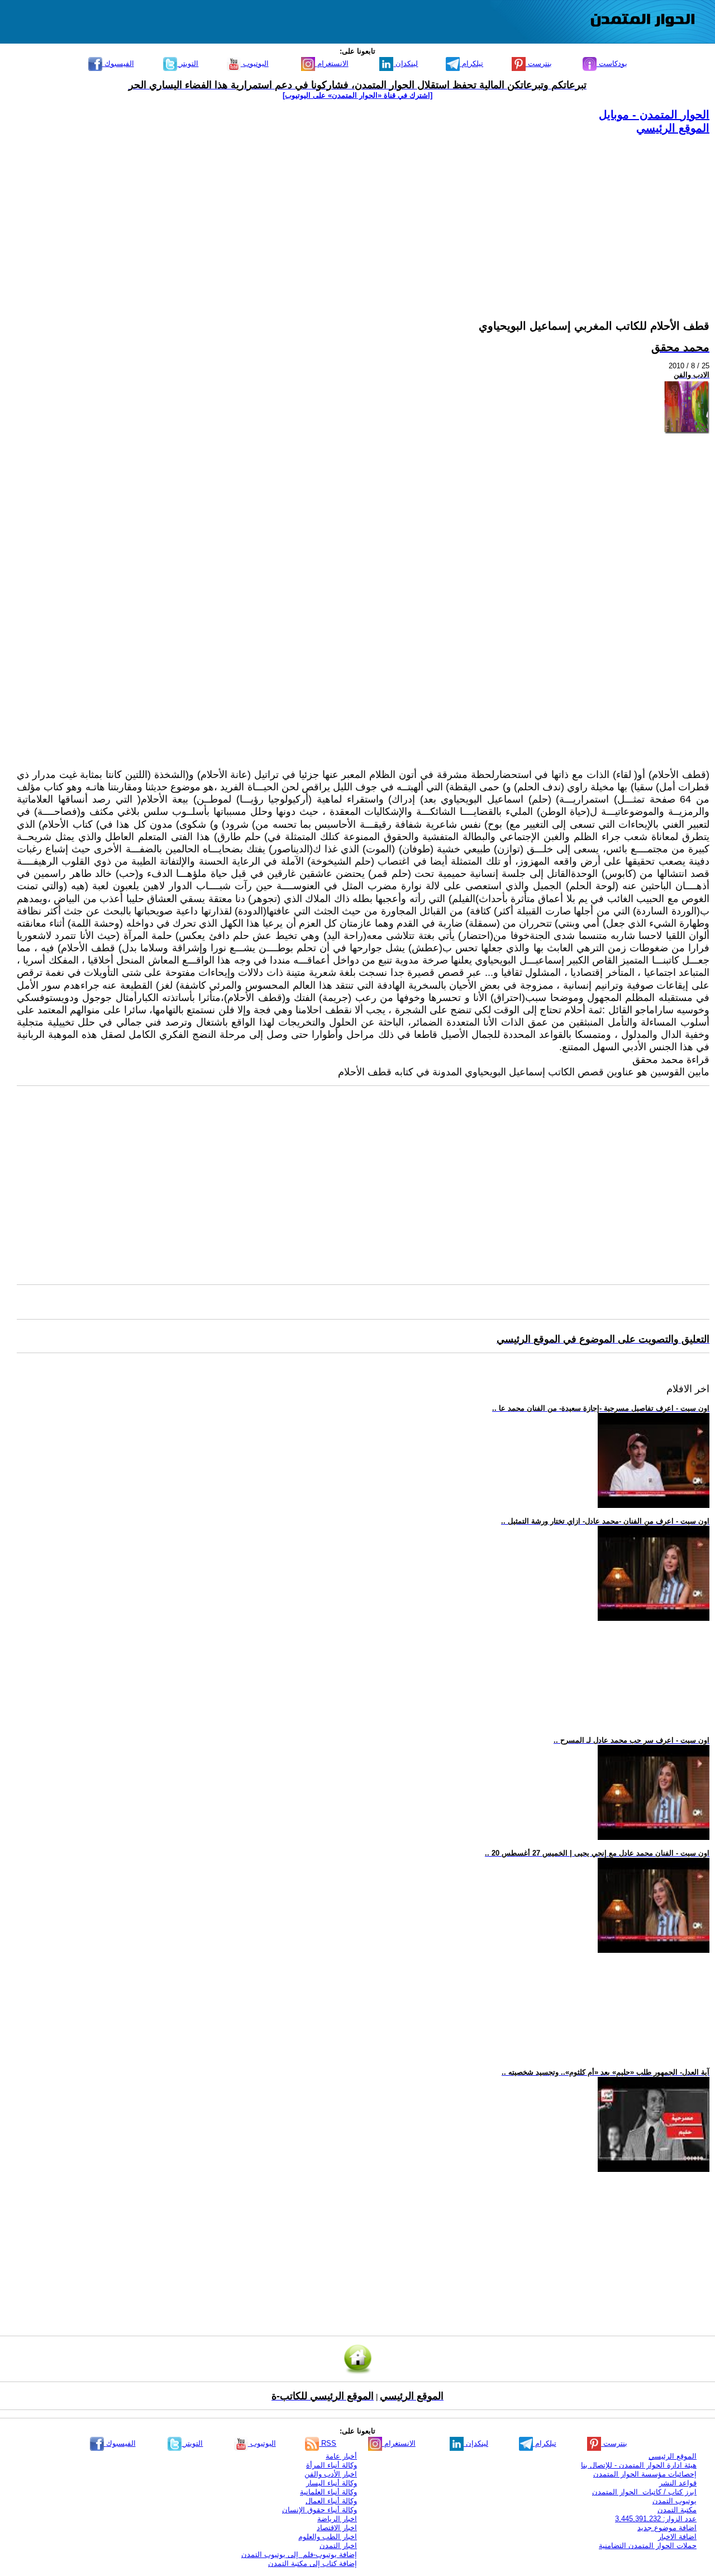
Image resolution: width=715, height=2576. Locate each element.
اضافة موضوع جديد (667, 2528)
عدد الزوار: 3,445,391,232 (656, 2519)
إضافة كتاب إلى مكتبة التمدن (313, 2563)
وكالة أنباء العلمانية (328, 2492)
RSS (328, 2443)
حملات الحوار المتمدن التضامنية (648, 2546)
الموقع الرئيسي (673, 128)
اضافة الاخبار (677, 2537)
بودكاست (612, 63)
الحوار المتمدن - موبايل (654, 115)
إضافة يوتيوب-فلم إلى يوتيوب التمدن (299, 2554)
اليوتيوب (255, 63)
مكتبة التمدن (677, 2510)
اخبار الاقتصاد (337, 2528)
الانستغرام (332, 63)
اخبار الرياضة (337, 2519)
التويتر (188, 63)
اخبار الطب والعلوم (328, 2537)
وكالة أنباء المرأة (332, 2465)
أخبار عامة (341, 2456)
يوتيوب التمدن (675, 2501)
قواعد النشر (678, 2483)
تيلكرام (471, 63)
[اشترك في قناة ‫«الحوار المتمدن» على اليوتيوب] (357, 95)
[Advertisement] (374, 214)
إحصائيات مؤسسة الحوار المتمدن (645, 2474)
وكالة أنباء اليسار (332, 2483)
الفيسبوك (118, 63)
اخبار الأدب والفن (331, 2474)
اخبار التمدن (338, 2546)
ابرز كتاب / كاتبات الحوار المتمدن (644, 2492)
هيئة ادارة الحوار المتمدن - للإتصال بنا (639, 2465)
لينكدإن (406, 63)
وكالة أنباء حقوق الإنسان (320, 2510)
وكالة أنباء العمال (331, 2501)
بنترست (539, 63)
